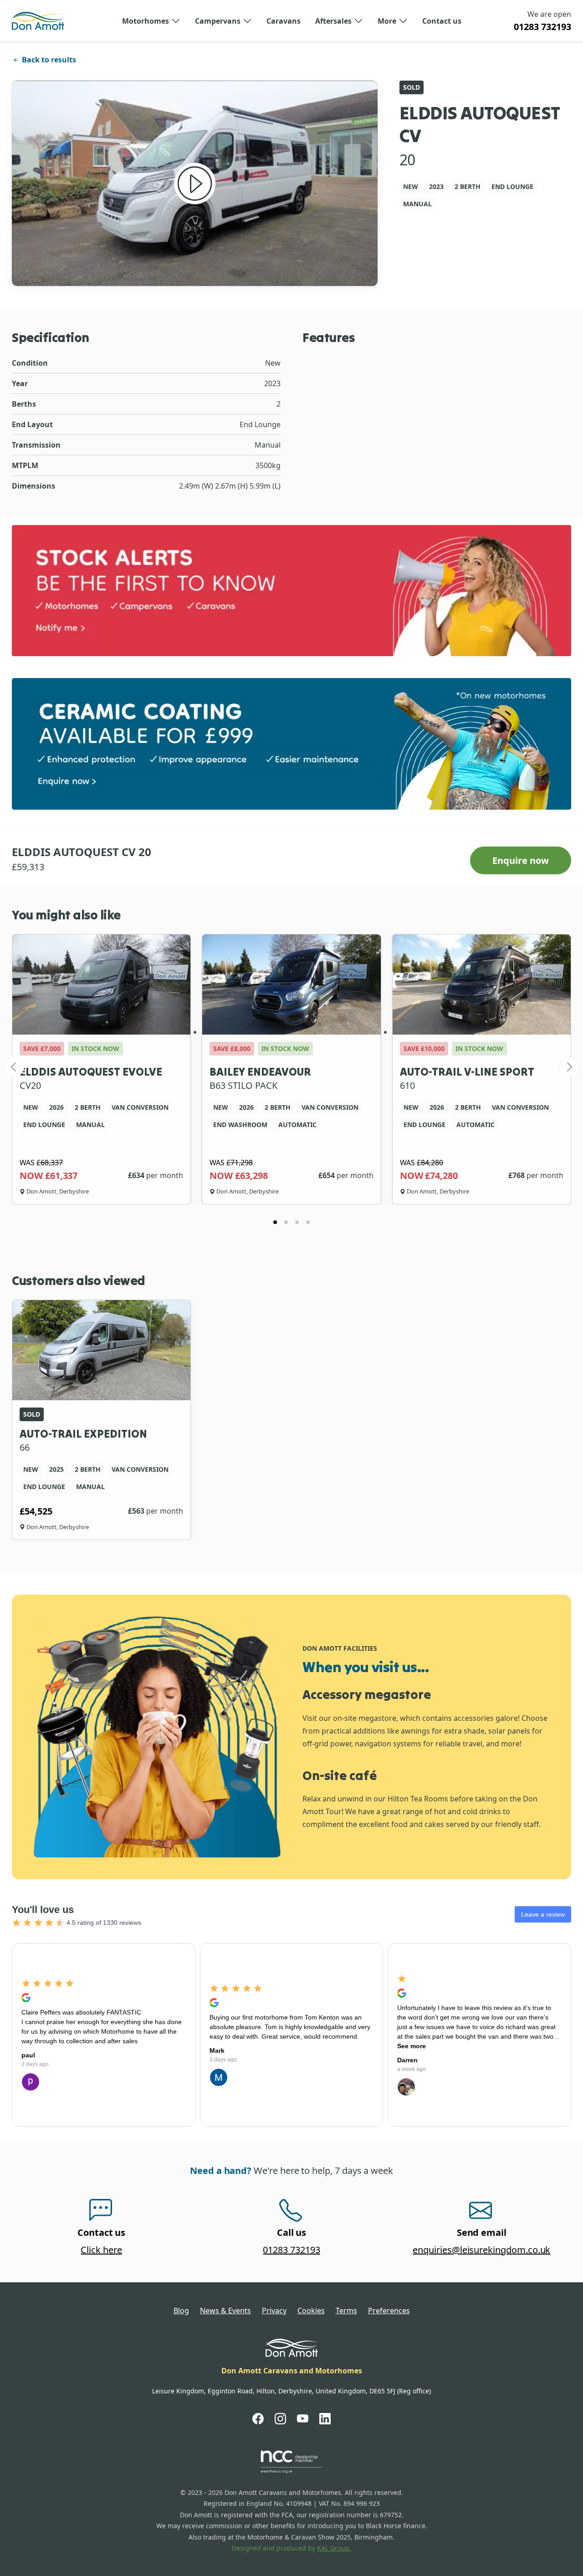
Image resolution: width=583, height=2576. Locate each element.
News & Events (225, 2311)
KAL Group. (334, 2548)
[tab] (275, 1222)
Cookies (311, 2311)
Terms (346, 2311)
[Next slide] (569, 1067)
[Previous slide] (14, 1067)
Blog (181, 2311)
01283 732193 (542, 27)
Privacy (274, 2311)
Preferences (389, 2311)
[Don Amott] (38, 21)
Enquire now (521, 860)
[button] (151, 21)
